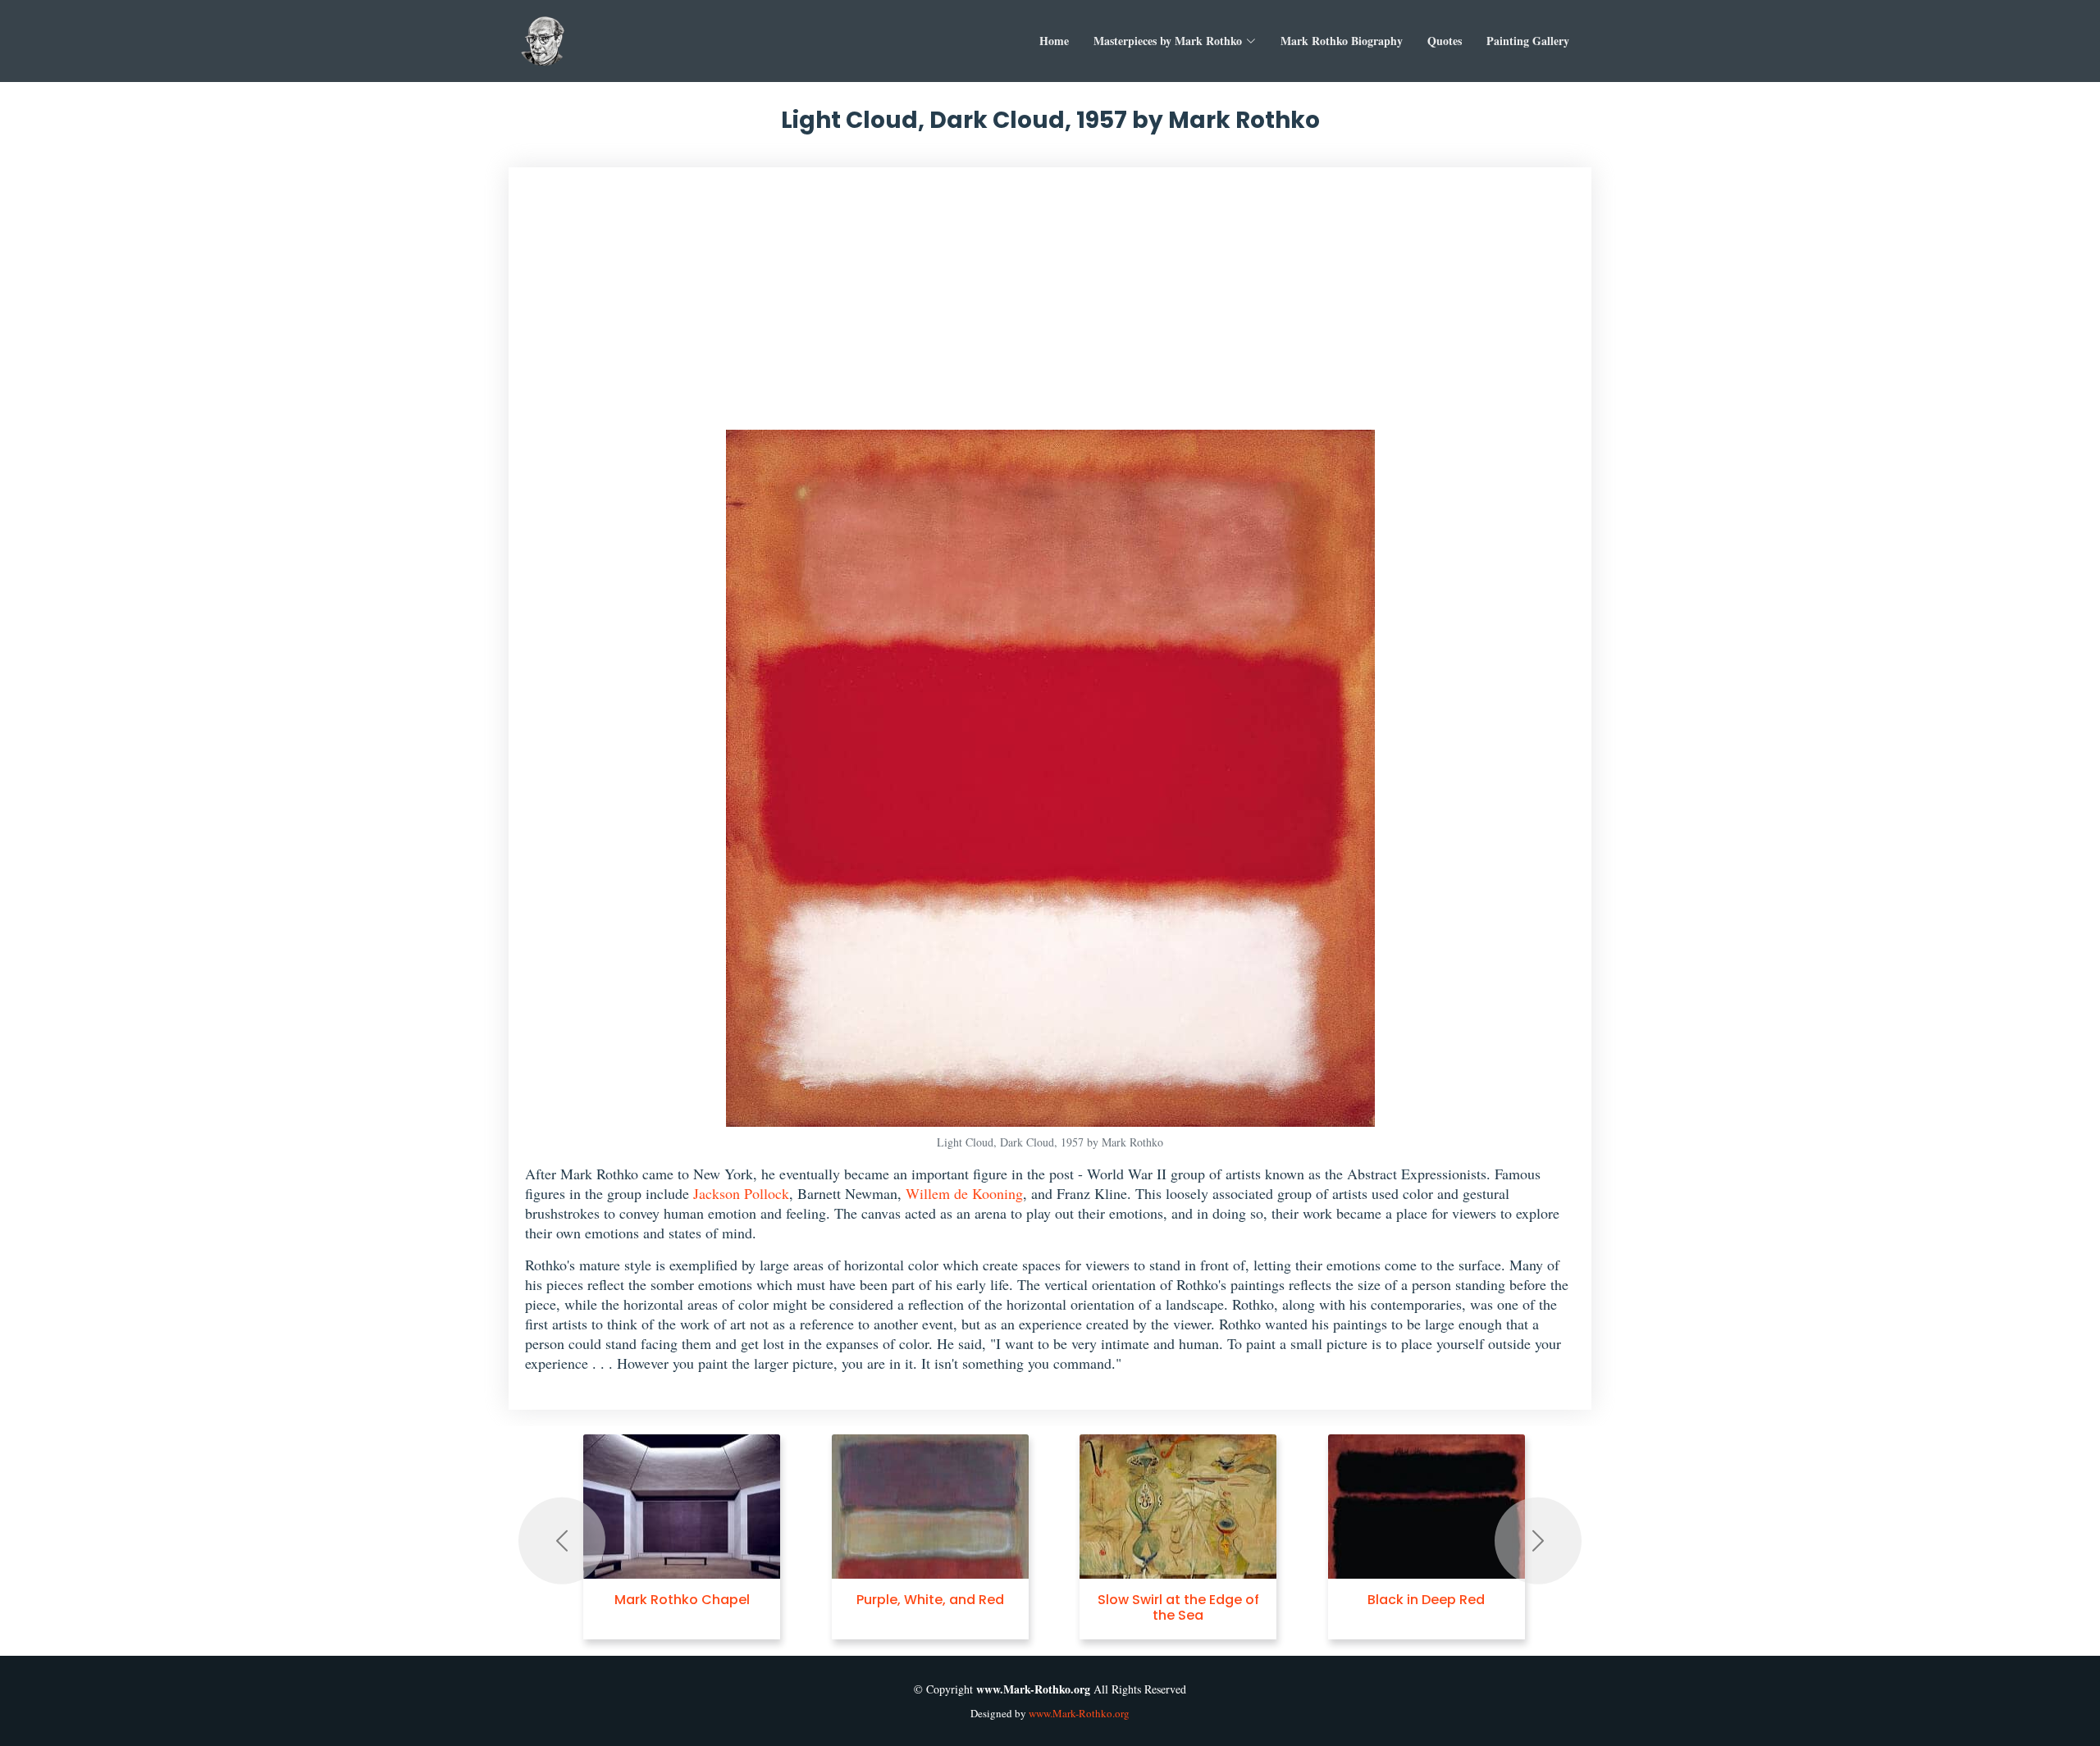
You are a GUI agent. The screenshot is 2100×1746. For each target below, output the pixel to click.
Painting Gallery (1528, 41)
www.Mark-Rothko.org (1079, 1713)
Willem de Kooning (964, 1193)
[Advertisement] (1050, 307)
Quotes (1445, 41)
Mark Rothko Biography (1342, 41)
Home (1054, 41)
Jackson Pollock (741, 1193)
